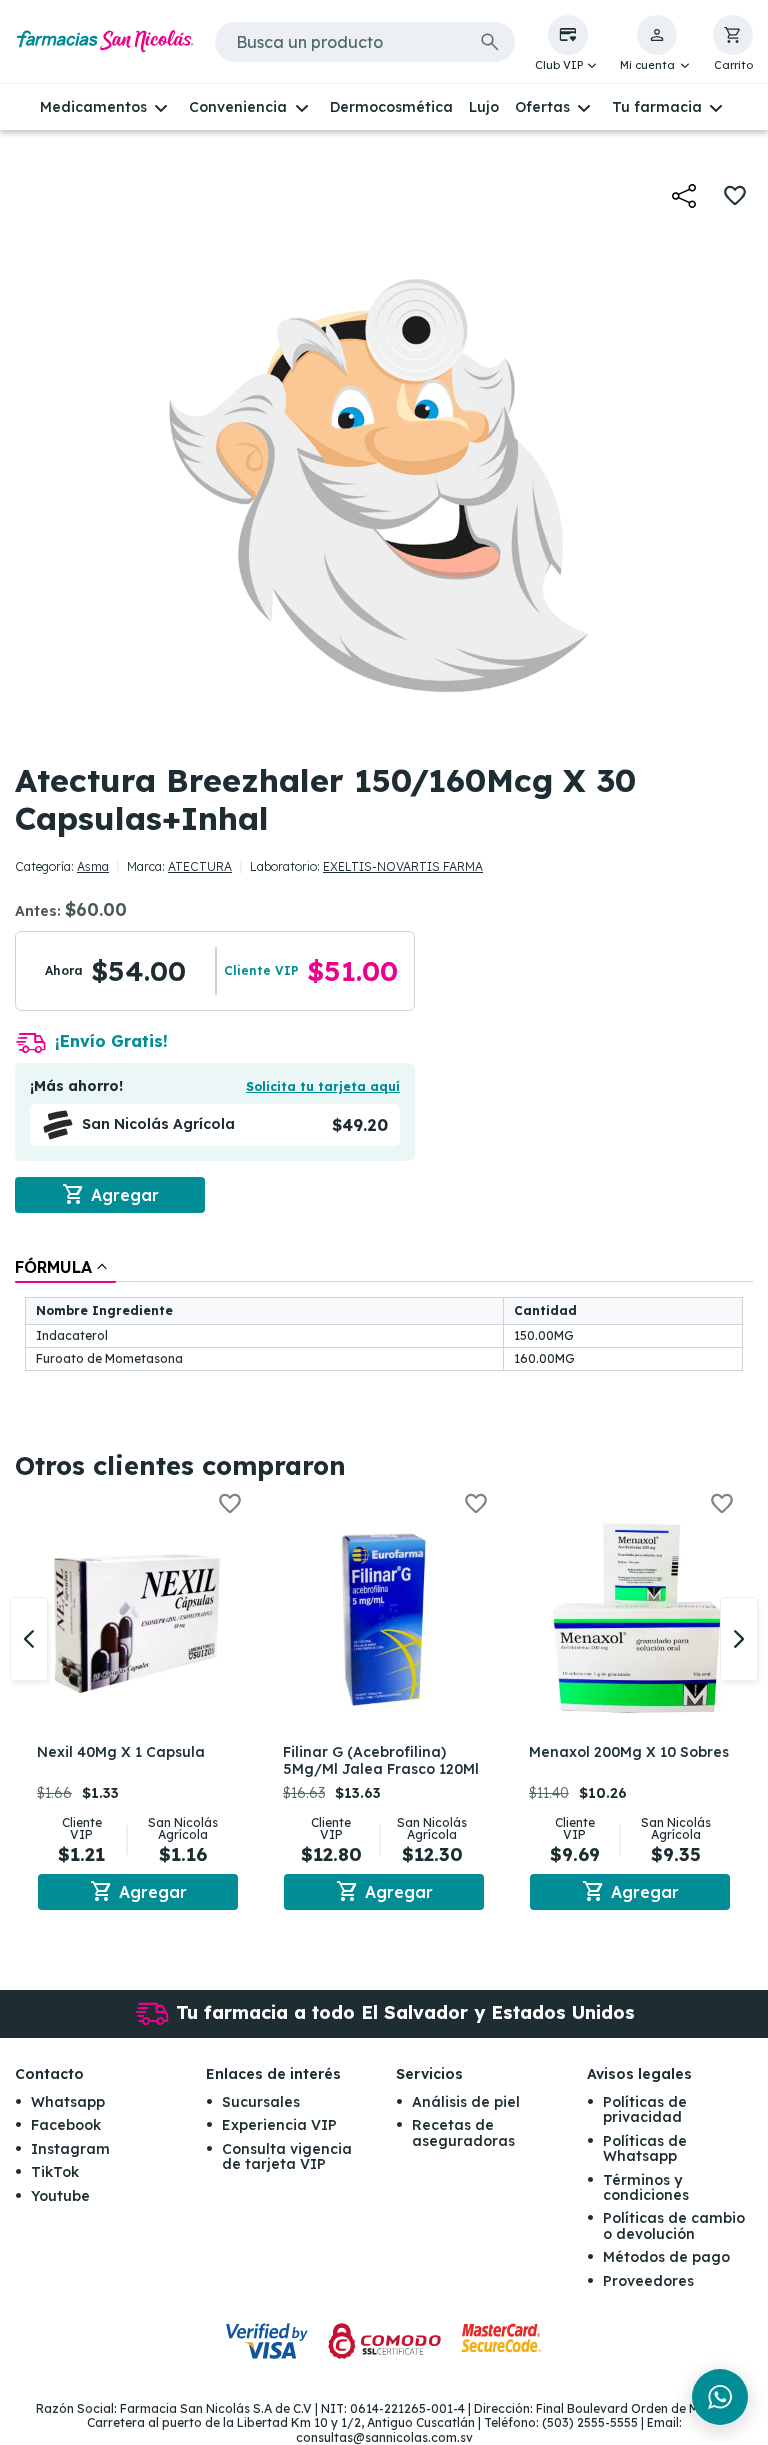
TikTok (55, 2172)
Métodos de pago (666, 2257)
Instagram (70, 2149)
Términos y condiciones (646, 2187)
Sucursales (261, 2102)
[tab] (65, 1267)
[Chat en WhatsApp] (720, 2397)
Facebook (66, 2125)
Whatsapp (68, 2102)
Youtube (60, 2196)
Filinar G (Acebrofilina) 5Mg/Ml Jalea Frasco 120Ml (381, 1760)
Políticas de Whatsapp (645, 2148)
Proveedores (648, 2281)
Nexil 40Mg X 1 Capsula (121, 1752)
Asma (93, 866)
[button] (568, 44)
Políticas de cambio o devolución (674, 2225)
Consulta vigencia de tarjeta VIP (287, 2156)
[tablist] (384, 1316)
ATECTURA (200, 866)
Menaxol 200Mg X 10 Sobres (629, 1752)
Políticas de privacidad (645, 2109)
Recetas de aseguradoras (463, 2132)
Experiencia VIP (279, 2125)
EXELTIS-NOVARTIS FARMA (403, 866)
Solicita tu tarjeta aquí (323, 1086)
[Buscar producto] (490, 42)
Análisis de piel (466, 2102)
